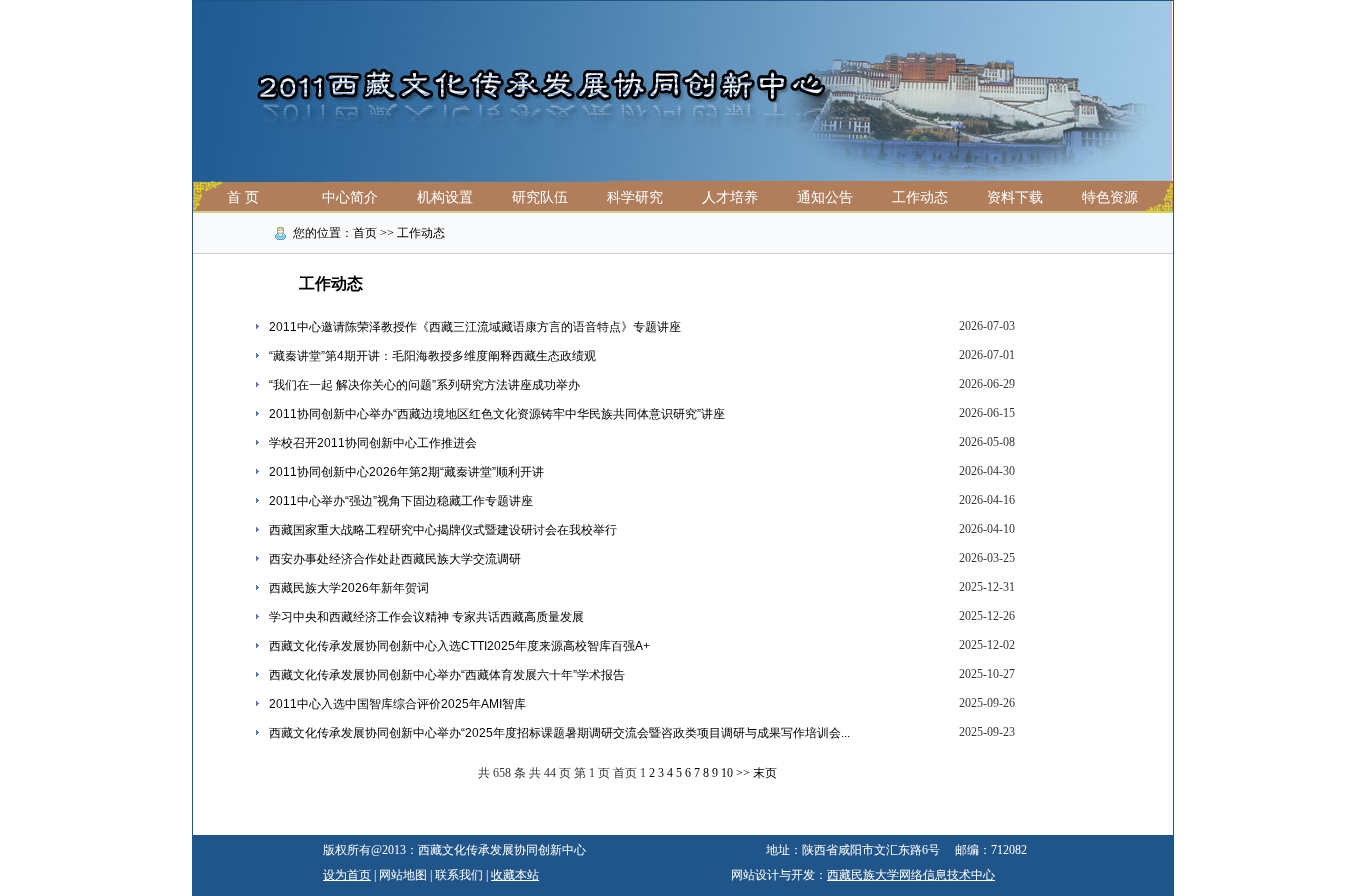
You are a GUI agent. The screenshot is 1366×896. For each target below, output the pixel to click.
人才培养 (730, 197)
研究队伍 (540, 197)
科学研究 (635, 197)
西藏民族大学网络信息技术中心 (911, 875)
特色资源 (1110, 197)
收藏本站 (515, 875)
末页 (765, 773)
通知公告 (825, 197)
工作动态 (920, 197)
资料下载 (1015, 197)
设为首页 (347, 875)
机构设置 (445, 197)
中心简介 (350, 197)
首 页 (243, 197)
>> (743, 773)
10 (727, 773)
